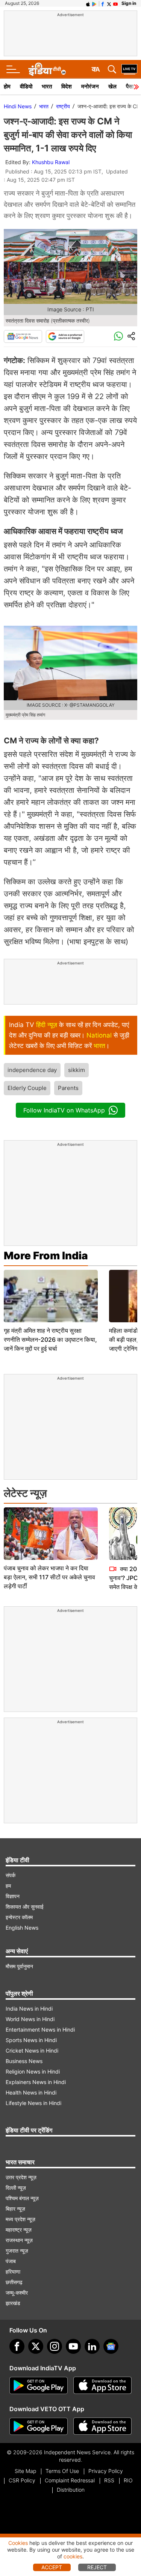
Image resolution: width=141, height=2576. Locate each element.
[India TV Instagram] (55, 2346)
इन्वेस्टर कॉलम (19, 1917)
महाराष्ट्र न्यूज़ (19, 2230)
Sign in (129, 3)
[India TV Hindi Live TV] (129, 69)
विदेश (67, 86)
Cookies (18, 2543)
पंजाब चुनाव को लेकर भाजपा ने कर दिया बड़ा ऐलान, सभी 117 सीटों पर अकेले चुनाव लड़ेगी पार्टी (49, 1577)
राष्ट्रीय (63, 106)
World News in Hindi (30, 2019)
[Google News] (23, 336)
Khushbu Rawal (51, 162)
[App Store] (102, 2386)
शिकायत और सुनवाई (25, 1907)
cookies (73, 2556)
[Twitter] (36, 2346)
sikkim (77, 1070)
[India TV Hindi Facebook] (103, 3)
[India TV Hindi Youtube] (115, 3)
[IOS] (88, 3)
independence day (32, 1070)
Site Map (25, 2471)
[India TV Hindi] (47, 69)
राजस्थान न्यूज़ (19, 2240)
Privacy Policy (106, 2471)
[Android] (94, 3)
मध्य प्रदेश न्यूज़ (20, 2219)
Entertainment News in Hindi (40, 2030)
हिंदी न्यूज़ (47, 1025)
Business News (24, 2061)
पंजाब (11, 2261)
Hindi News (18, 106)
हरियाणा (13, 2272)
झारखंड (13, 2303)
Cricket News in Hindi (32, 2050)
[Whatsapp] (118, 336)
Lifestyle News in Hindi (33, 2103)
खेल (112, 86)
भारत (47, 86)
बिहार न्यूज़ (15, 2209)
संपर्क (11, 1875)
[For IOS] (102, 2426)
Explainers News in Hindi (36, 2082)
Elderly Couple (27, 1088)
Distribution (71, 2490)
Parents (68, 1088)
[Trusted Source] (65, 336)
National (99, 1035)
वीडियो (26, 86)
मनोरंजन (90, 86)
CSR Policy (22, 2480)
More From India (46, 1256)
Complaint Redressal (70, 2480)
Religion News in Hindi (33, 2071)
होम (7, 86)
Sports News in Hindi (31, 2040)
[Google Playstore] (39, 2386)
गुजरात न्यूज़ (17, 2251)
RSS (109, 2480)
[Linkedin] (92, 2346)
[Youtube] (73, 2346)
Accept (52, 2567)
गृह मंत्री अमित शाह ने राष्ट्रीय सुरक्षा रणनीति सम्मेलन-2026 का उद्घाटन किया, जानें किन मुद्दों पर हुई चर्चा (50, 1340)
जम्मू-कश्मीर (17, 2293)
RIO (128, 2480)
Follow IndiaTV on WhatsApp (64, 1110)
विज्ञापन (13, 1896)
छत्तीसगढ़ (14, 2282)
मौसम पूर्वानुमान (19, 1966)
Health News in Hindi (31, 2092)
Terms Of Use (62, 2471)
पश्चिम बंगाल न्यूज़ (22, 2198)
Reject (97, 2567)
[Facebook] (17, 2346)
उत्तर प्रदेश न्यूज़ (21, 2177)
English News (22, 1928)
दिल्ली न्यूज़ (16, 2188)
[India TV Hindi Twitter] (109, 3)
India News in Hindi (29, 2009)
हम (8, 1886)
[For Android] (39, 2426)
